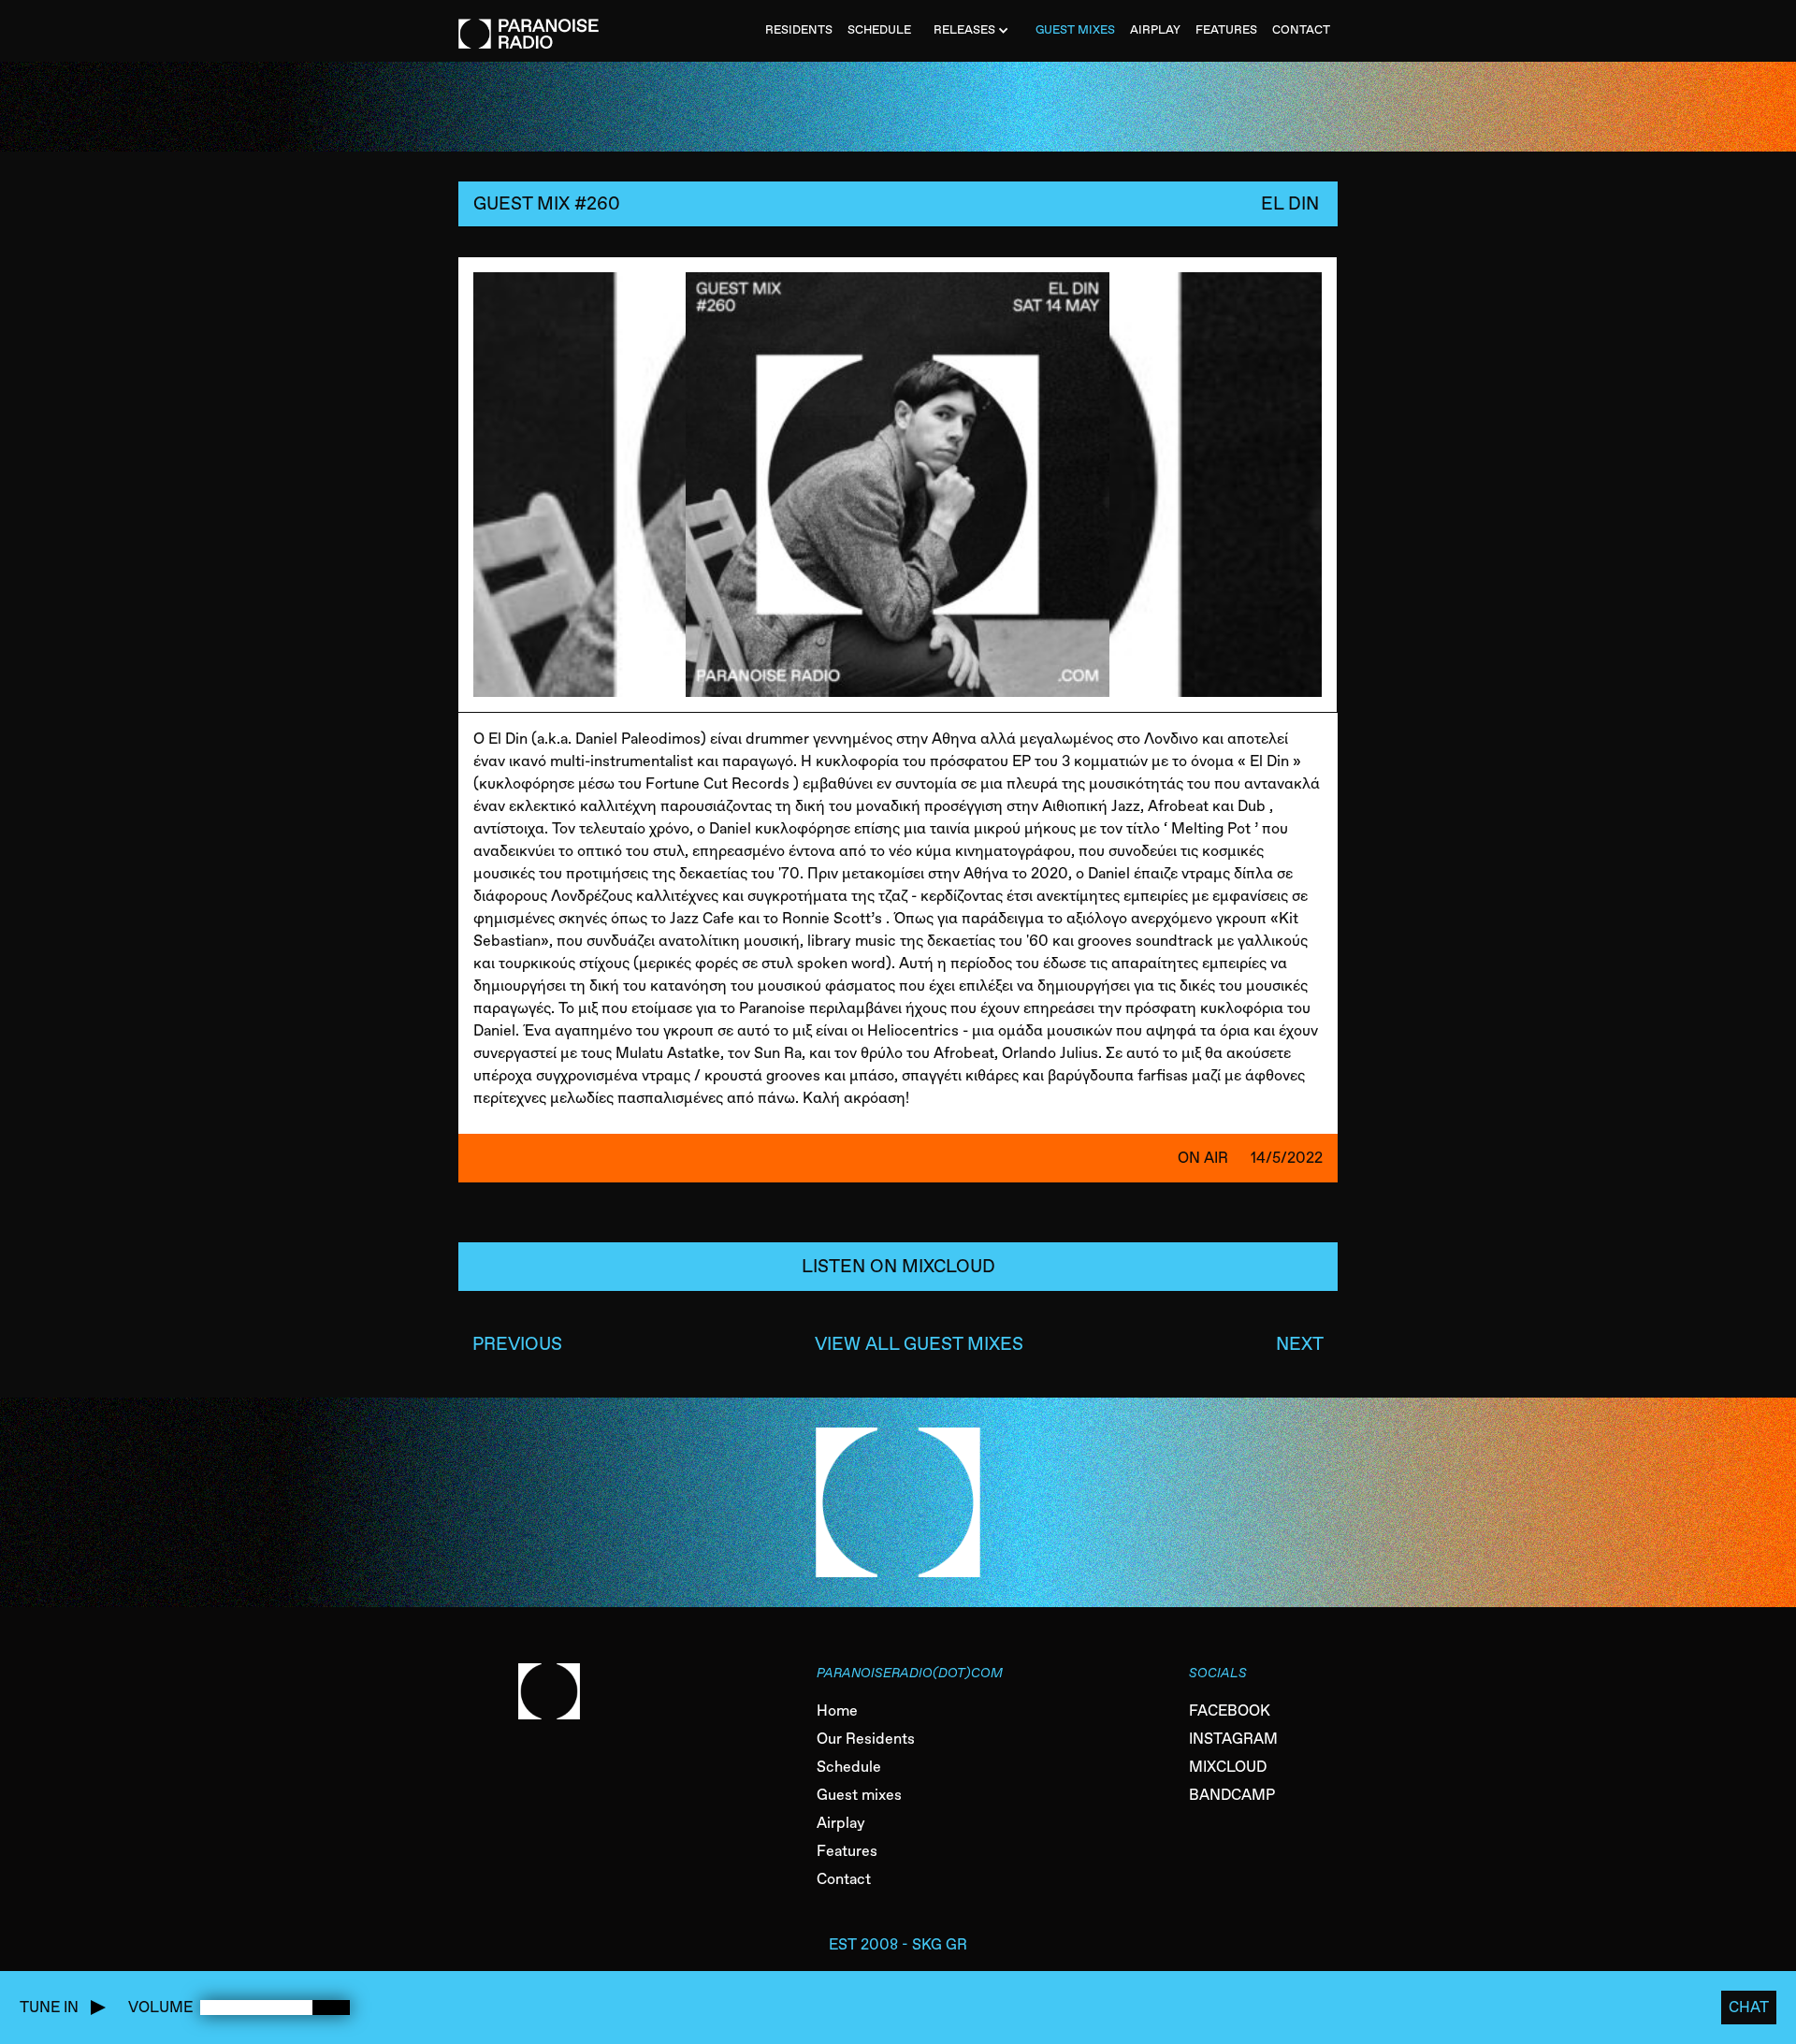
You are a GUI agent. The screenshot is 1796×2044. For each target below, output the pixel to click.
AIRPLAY (1155, 29)
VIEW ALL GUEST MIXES (919, 1344)
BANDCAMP (1232, 1795)
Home (837, 1711)
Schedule (849, 1767)
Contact (844, 1879)
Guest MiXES (1075, 29)
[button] (973, 31)
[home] (529, 24)
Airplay (841, 1823)
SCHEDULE (879, 29)
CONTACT (1301, 29)
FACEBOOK (1230, 1711)
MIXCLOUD (1228, 1767)
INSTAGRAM (1233, 1739)
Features (847, 1851)
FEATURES (1226, 29)
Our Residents (866, 1739)
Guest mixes (859, 1795)
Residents (799, 29)
